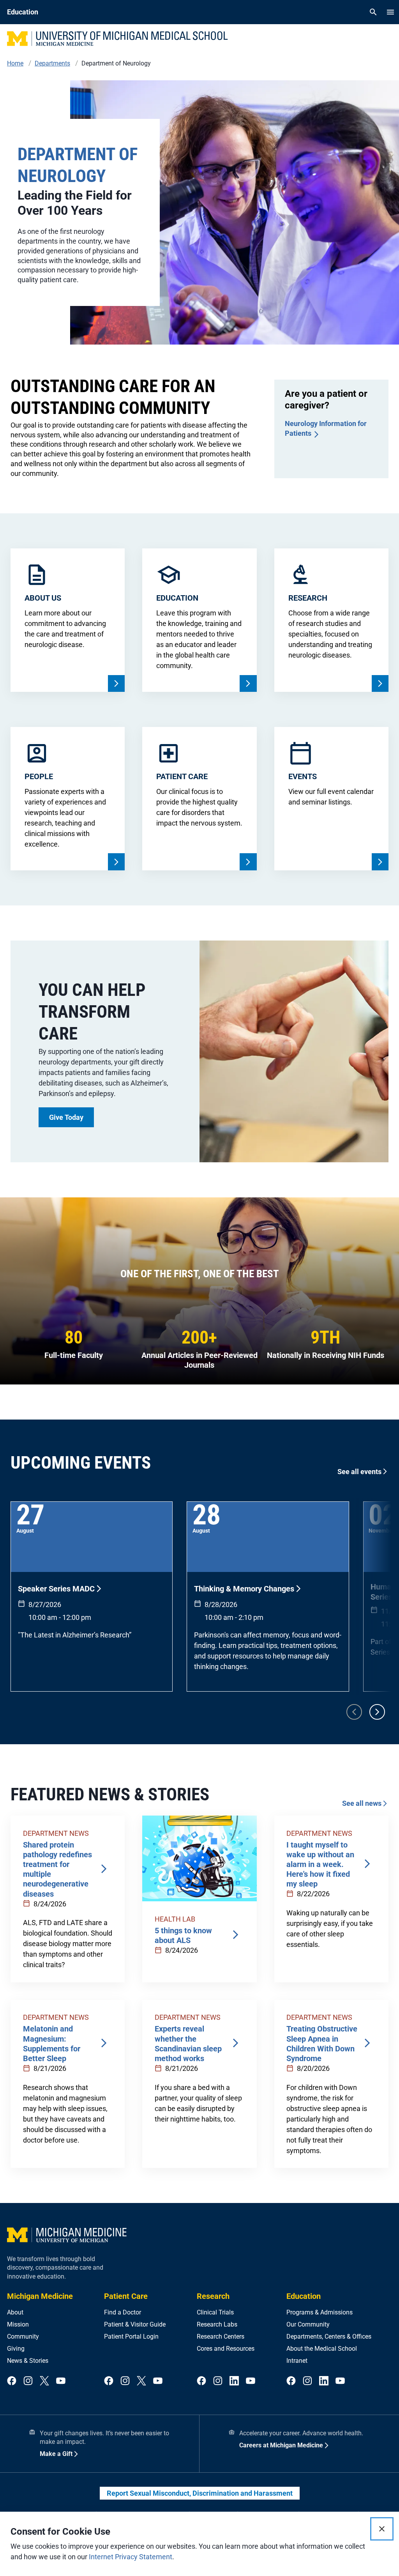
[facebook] (12, 2381)
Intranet (297, 2361)
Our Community (308, 2324)
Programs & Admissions (320, 2312)
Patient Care (126, 2296)
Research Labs (217, 2324)
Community (23, 2336)
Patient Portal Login (131, 2336)
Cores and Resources (226, 2349)
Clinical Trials (215, 2312)
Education (304, 2296)
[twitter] (44, 2381)
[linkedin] (234, 2381)
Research (213, 2296)
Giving (16, 2349)
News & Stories (28, 2361)
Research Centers (221, 2336)
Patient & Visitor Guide (135, 2324)
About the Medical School (322, 2349)
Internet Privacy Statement (131, 2557)
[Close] (382, 2529)
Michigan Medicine (40, 2296)
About (15, 2312)
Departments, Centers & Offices (329, 2336)
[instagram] (28, 2381)
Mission (18, 2324)
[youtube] (61, 2381)
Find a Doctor (123, 2312)
